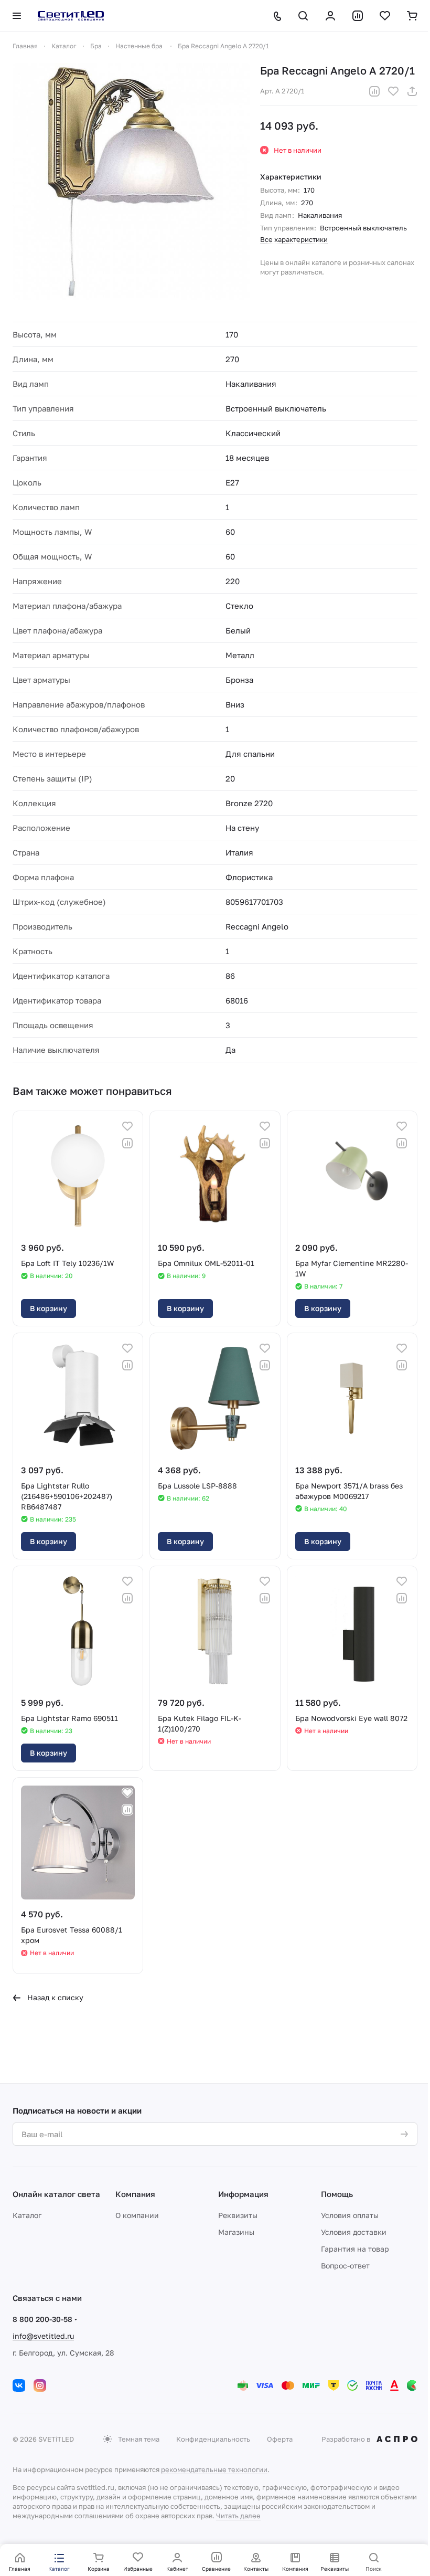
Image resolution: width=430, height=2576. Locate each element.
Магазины (236, 2232)
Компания (135, 2194)
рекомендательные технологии (214, 2469)
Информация (243, 2194)
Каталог (27, 2215)
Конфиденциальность (213, 2439)
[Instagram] (40, 2385)
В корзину (49, 1308)
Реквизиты (238, 2215)
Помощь (337, 2194)
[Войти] (330, 16)
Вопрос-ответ (345, 2266)
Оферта (280, 2439)
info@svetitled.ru (43, 2336)
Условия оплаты (350, 2215)
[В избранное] (393, 91)
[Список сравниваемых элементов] (358, 16)
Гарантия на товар (355, 2249)
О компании (137, 2215)
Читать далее (238, 2516)
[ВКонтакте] (19, 2385)
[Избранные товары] (385, 16)
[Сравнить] (374, 91)
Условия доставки (354, 2232)
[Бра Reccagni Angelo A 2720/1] (131, 182)
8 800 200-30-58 (42, 2319)
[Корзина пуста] (412, 16)
